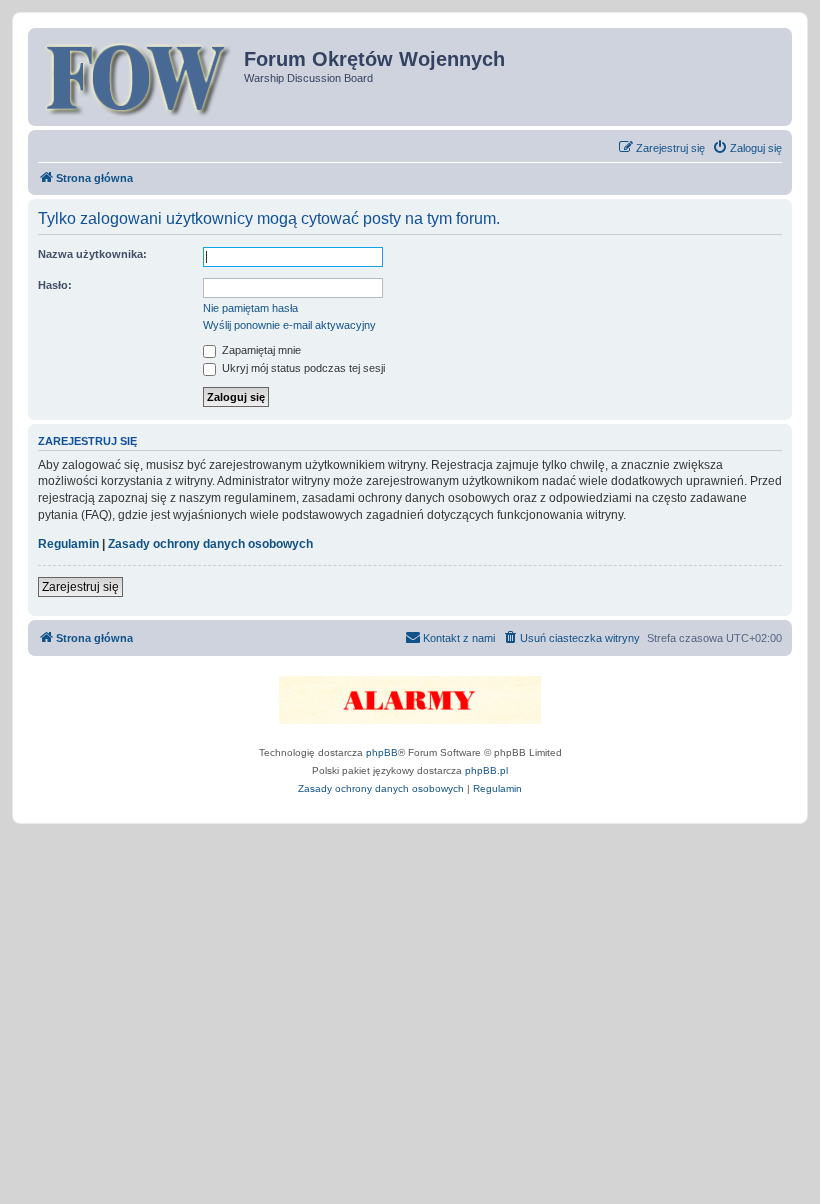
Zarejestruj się (80, 587)
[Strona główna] (138, 77)
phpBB (382, 752)
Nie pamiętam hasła (250, 308)
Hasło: (55, 285)
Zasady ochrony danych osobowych (210, 544)
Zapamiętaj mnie (260, 350)
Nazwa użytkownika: (92, 254)
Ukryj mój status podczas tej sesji (302, 368)
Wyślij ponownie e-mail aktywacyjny (289, 325)
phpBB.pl (486, 770)
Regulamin (68, 544)
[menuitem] (747, 148)
